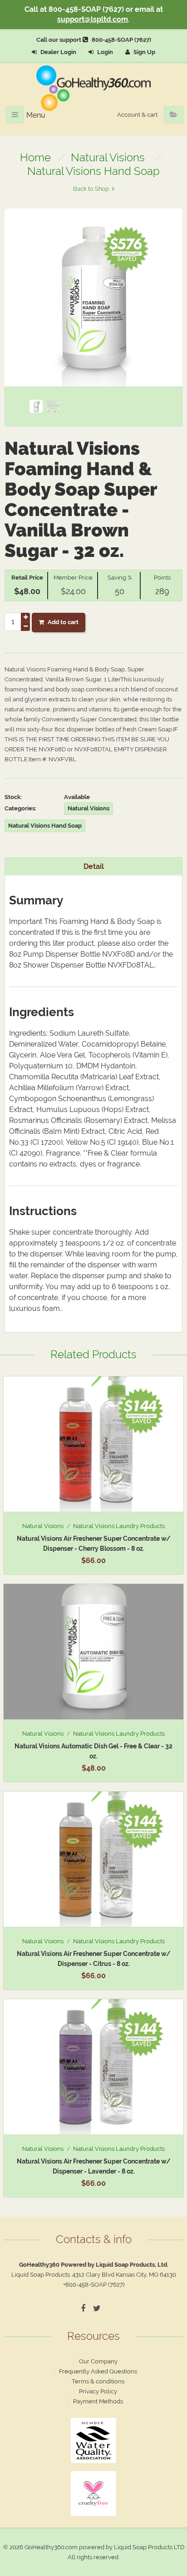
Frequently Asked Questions (98, 2371)
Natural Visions (108, 157)
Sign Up (144, 52)
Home (35, 157)
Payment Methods (98, 2401)
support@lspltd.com (93, 19)
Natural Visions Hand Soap (93, 171)
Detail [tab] (94, 866)
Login (104, 52)
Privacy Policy (98, 2391)
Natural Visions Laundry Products (119, 1526)
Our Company (98, 2361)
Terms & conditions (98, 2381)
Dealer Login (58, 52)
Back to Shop (91, 189)
